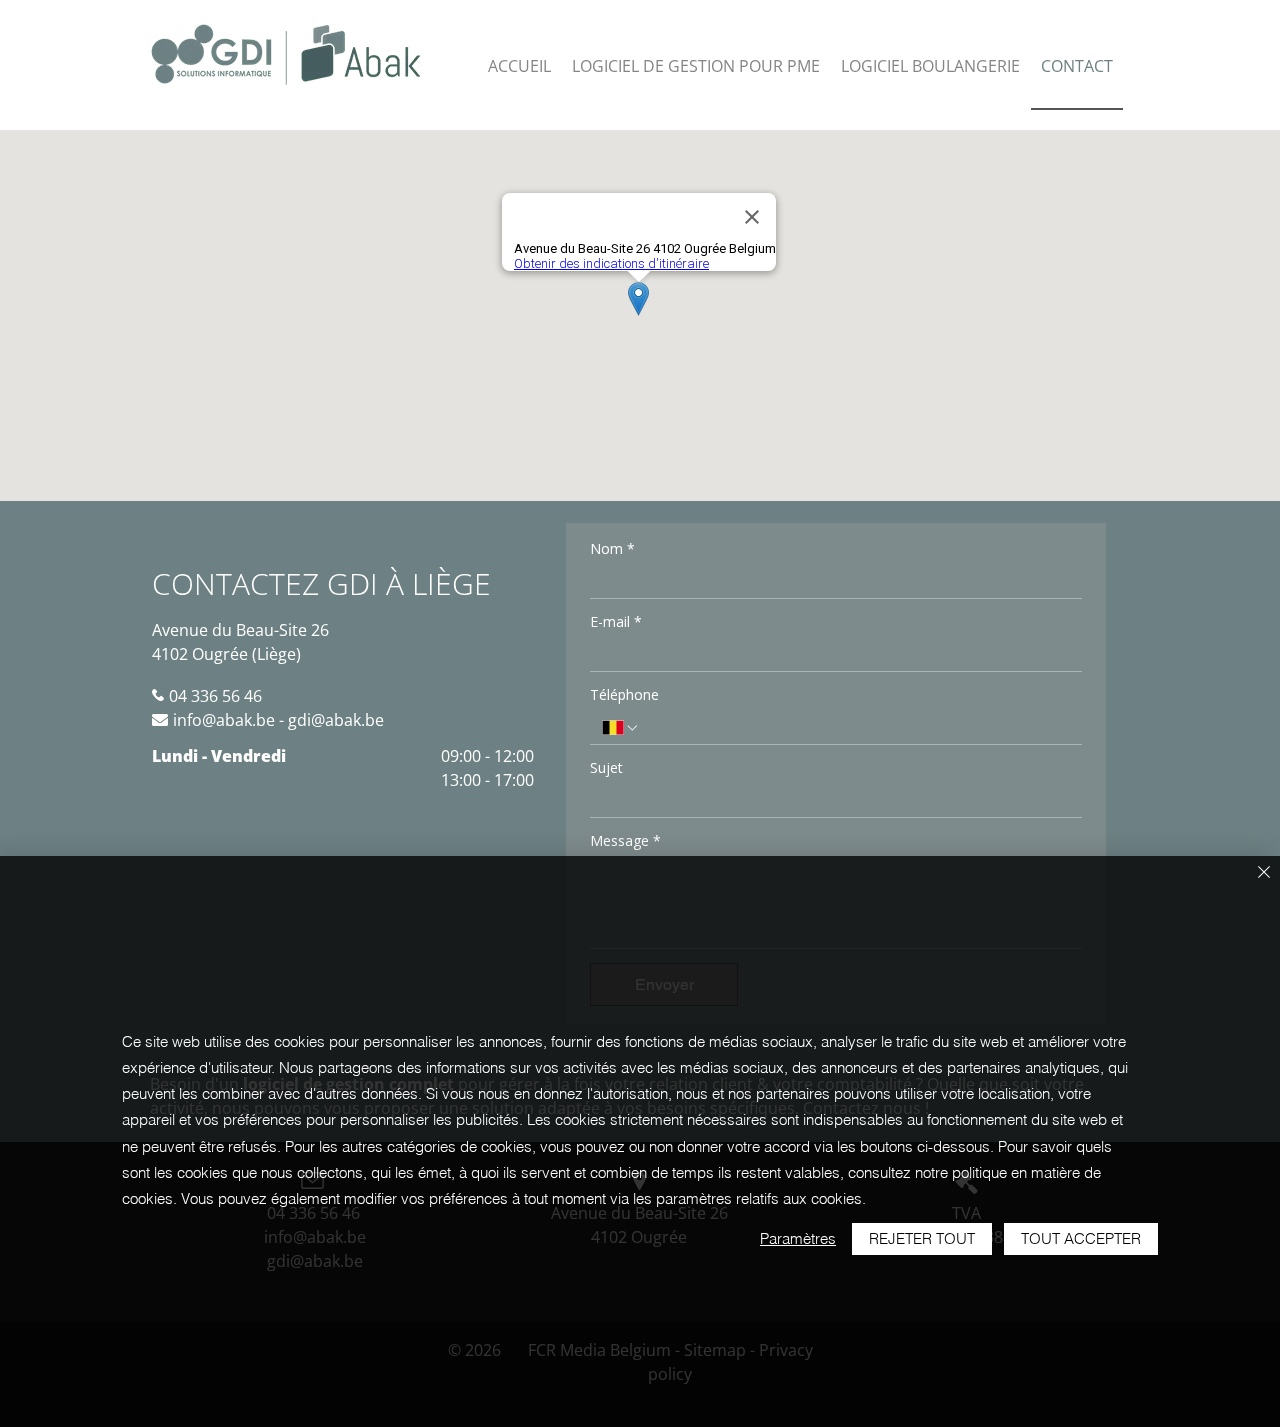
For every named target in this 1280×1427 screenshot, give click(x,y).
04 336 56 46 (215, 696)
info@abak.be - (230, 720)
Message (625, 840)
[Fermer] (1264, 873)
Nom (612, 548)
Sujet (606, 767)
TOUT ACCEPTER (1081, 1238)
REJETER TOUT (922, 1238)
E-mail (616, 621)
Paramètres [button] (798, 1238)
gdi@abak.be (336, 720)
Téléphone (624, 694)
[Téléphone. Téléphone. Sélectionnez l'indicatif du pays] (621, 728)
